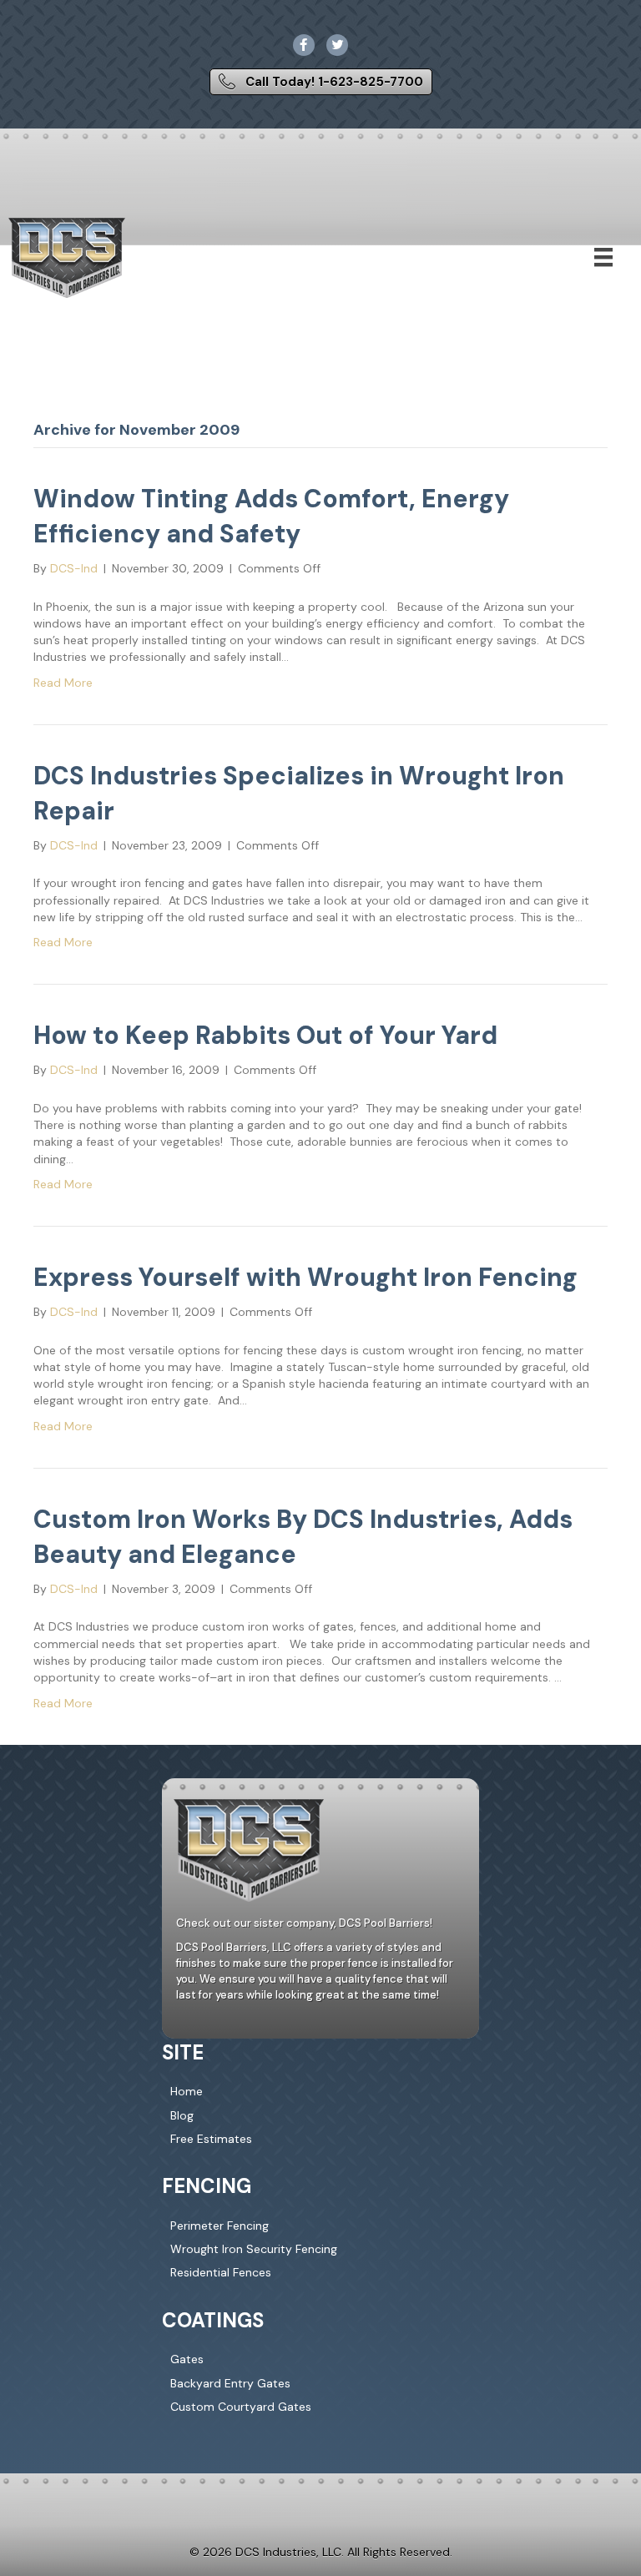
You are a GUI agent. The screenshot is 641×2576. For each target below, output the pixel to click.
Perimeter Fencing (220, 2226)
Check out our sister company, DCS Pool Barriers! (304, 1923)
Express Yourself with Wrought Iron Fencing (305, 1277)
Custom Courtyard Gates (241, 2407)
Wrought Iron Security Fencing (254, 2249)
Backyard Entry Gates (230, 2382)
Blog (182, 2115)
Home (187, 2091)
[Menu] (603, 257)
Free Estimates (211, 2139)
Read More (63, 683)
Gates (187, 2359)
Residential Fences (221, 2272)
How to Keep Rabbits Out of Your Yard (265, 1035)
